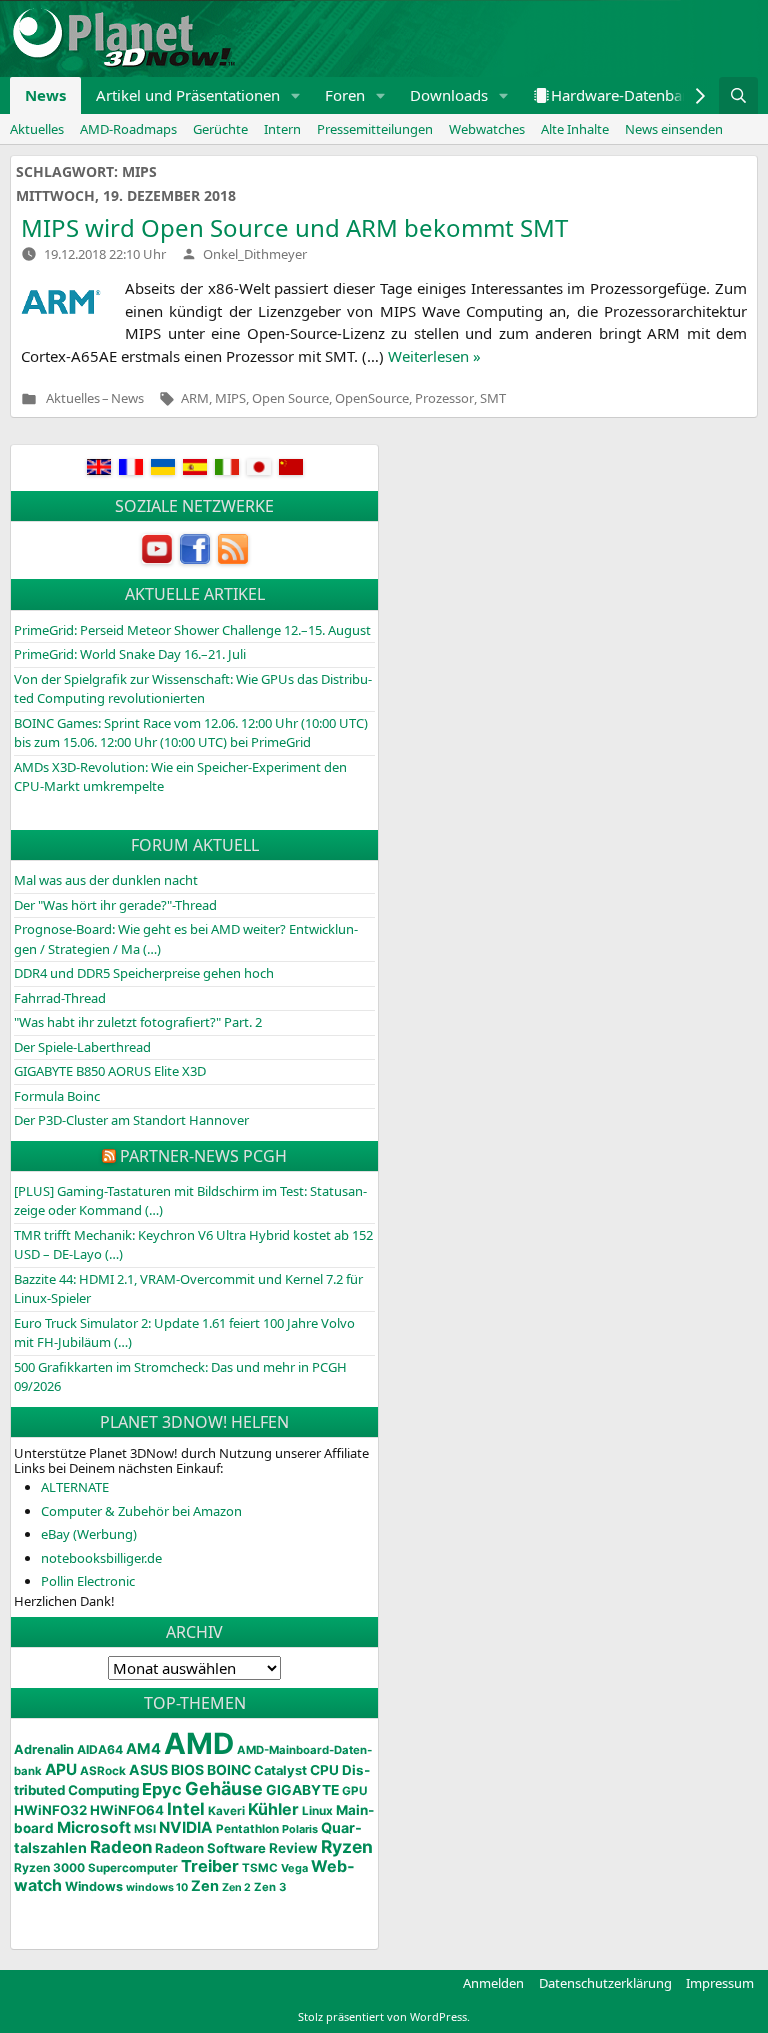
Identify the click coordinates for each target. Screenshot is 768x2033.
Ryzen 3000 (49, 1867)
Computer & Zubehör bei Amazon (141, 1511)
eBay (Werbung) (89, 1534)
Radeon (121, 1847)
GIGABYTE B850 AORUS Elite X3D (110, 1071)
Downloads (449, 95)
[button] (296, 95)
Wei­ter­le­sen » (434, 356)
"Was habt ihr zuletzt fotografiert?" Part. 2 (138, 1022)
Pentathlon (247, 1829)
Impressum (720, 1983)
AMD (199, 1743)
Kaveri (226, 1811)
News (45, 95)
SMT (493, 399)
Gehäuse (224, 1788)
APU (61, 1769)
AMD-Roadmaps (128, 129)
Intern (282, 129)
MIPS (230, 399)
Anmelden (493, 1983)
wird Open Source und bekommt (294, 227)
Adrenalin (44, 1749)
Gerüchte (220, 129)
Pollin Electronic (88, 1581)
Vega (294, 1868)
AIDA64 (100, 1749)
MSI (145, 1829)
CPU (324, 1770)
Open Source (290, 399)
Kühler (273, 1809)
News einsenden (674, 129)
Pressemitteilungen (375, 129)
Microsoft (94, 1827)
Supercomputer (133, 1868)
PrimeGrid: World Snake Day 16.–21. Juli (130, 654)
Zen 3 (270, 1887)
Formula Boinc (57, 1096)
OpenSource (372, 399)
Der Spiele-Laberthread (82, 1047)
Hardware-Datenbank (625, 95)
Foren (345, 95)
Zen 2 (236, 1887)
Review (293, 1848)
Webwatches (487, 129)
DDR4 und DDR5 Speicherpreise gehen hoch (144, 973)
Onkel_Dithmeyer (255, 254)
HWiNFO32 (50, 1810)
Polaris (300, 1829)
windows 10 (157, 1887)
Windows (94, 1886)
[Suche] (738, 95)
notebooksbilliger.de (101, 1558)
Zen (205, 1886)
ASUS (148, 1769)
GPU (354, 1791)
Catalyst (280, 1770)
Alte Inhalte (575, 129)
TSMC (260, 1868)
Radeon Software (210, 1848)
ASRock (103, 1771)
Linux (317, 1811)
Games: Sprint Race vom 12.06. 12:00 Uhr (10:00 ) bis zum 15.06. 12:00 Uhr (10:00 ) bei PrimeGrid (191, 733)
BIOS (187, 1769)
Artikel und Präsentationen (188, 95)
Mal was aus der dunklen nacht (106, 880)
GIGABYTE (302, 1790)
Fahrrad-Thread (60, 998)
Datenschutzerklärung (605, 1983)
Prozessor (444, 399)
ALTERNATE (75, 1487)
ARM (195, 399)
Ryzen (347, 1846)
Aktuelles (37, 129)
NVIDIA (186, 1827)
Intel (186, 1809)
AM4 (143, 1749)
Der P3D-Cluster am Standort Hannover (131, 1120)
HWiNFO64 (127, 1810)
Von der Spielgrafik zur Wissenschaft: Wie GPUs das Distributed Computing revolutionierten (193, 689)
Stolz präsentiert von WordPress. (384, 2016)
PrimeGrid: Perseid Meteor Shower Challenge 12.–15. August (192, 630)
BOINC (229, 1770)
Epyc (162, 1789)
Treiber (210, 1866)
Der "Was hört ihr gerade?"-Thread (115, 905)
